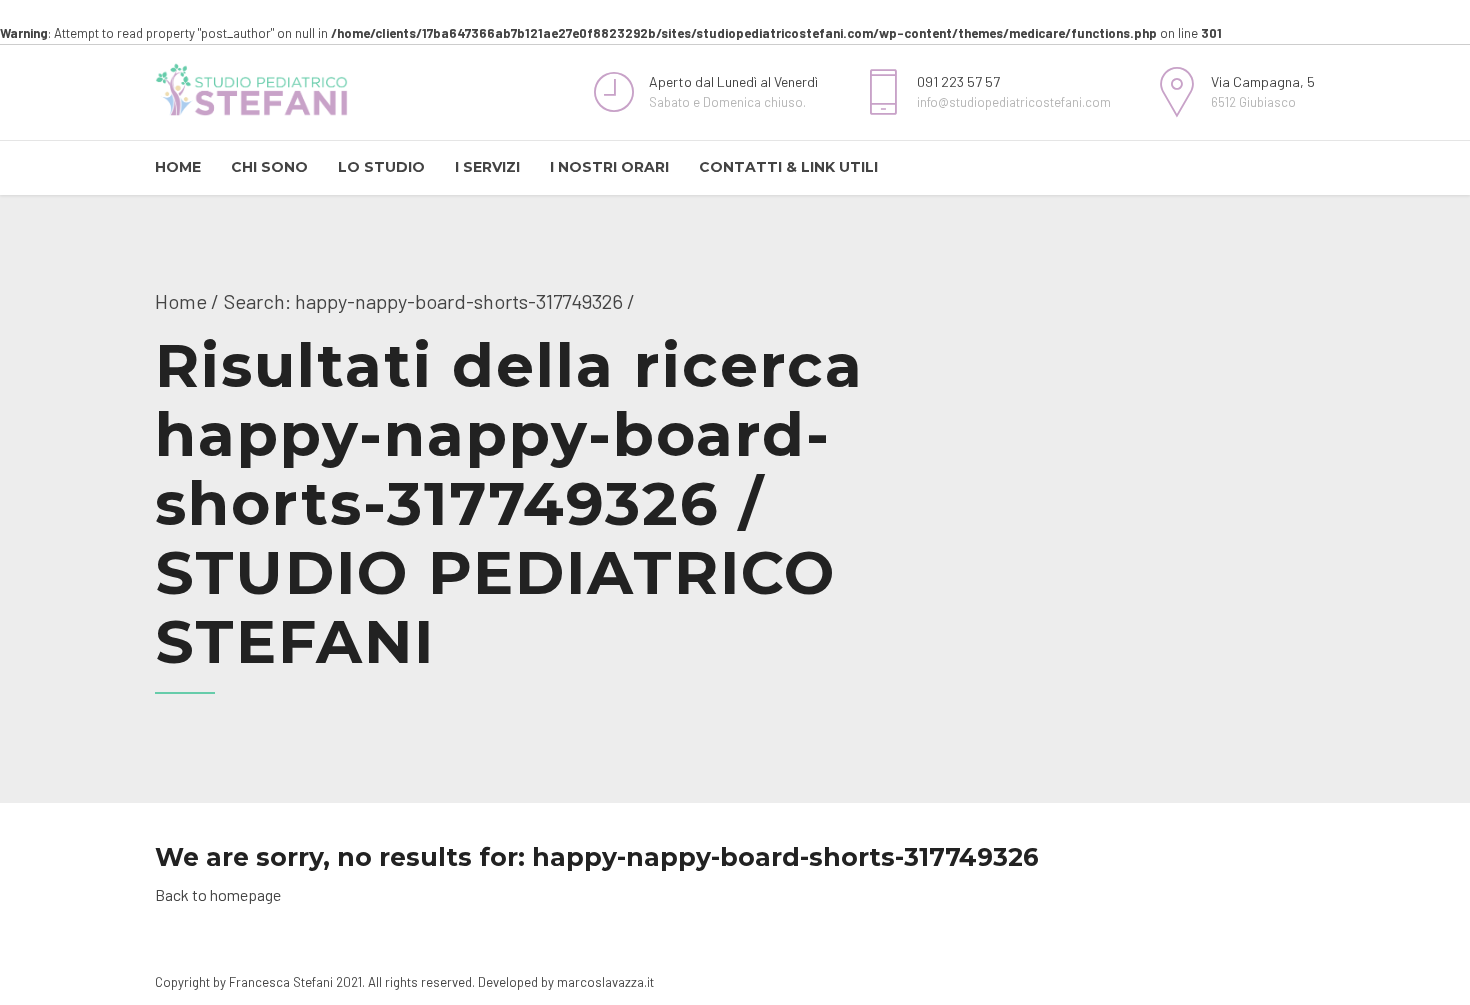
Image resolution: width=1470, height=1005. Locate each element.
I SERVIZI (487, 167)
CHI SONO (269, 167)
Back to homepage (218, 894)
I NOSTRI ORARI (609, 167)
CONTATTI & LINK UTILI (788, 167)
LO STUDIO (381, 167)
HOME (178, 167)
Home (181, 301)
